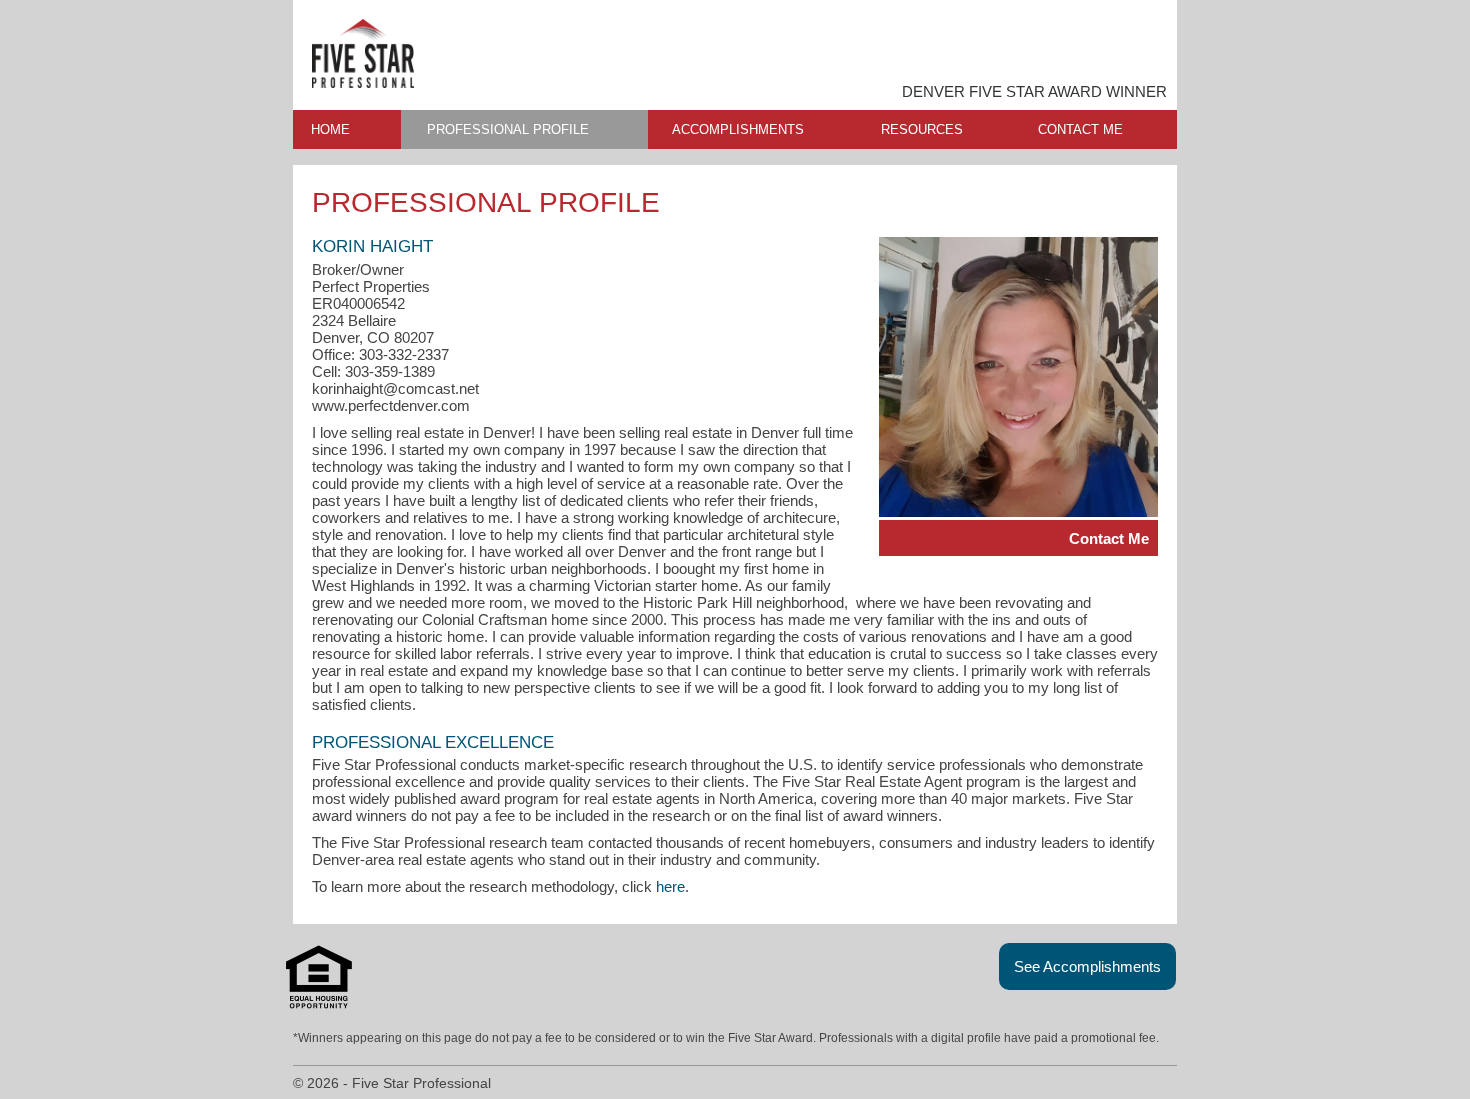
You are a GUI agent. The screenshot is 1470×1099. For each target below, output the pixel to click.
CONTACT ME (1080, 129)
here (670, 886)
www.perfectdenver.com (391, 405)
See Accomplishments (1087, 966)
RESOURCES (922, 129)
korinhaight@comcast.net (395, 388)
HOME (330, 129)
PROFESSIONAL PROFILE (508, 129)
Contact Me (1109, 538)
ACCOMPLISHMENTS (738, 129)
